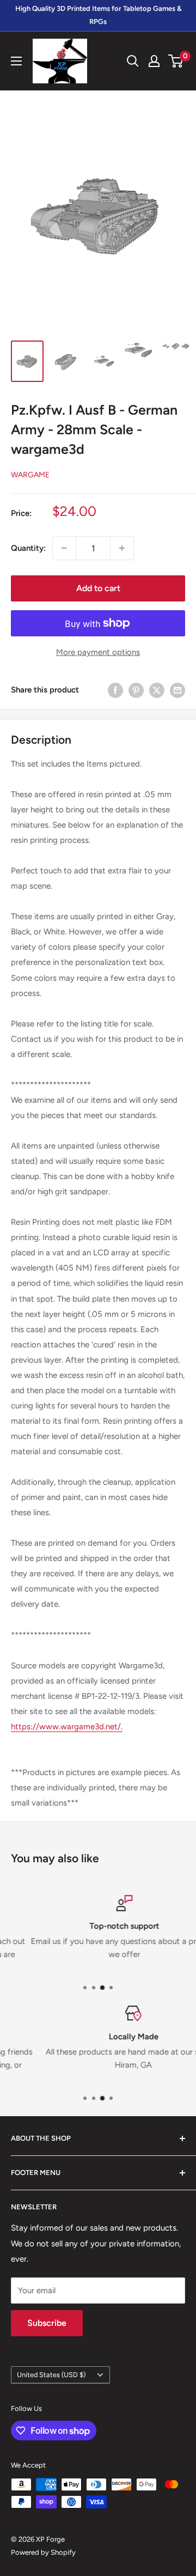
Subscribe (47, 2323)
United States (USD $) (51, 2375)
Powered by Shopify (43, 2552)
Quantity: (28, 548)
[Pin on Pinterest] (136, 690)
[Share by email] (177, 690)
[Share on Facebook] (115, 690)
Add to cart (98, 588)
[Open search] (133, 61)
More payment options (98, 652)
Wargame (30, 475)
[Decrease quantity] (64, 548)
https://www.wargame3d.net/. (67, 1727)
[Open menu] (16, 61)
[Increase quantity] (122, 548)
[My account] (154, 61)
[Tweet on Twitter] (157, 690)
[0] (176, 61)
